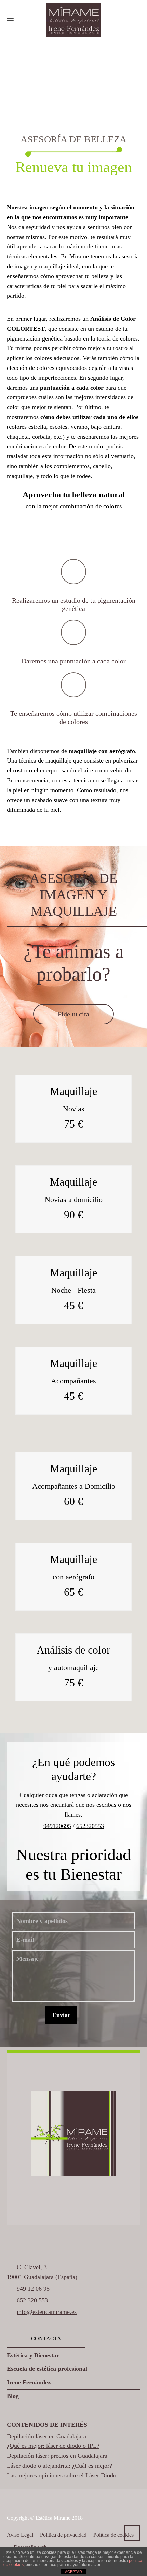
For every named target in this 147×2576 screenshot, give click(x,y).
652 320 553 (32, 2300)
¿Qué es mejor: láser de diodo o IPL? (53, 2446)
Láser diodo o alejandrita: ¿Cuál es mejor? (59, 2466)
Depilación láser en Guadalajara (46, 2436)
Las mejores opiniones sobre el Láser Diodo (62, 2475)
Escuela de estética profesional (47, 2369)
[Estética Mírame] (73, 20)
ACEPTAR (73, 2572)
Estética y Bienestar (33, 2355)
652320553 (90, 1826)
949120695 (57, 1826)
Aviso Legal (20, 2535)
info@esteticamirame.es (47, 2312)
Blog (13, 2396)
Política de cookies (113, 2535)
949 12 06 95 (33, 2289)
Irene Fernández (29, 2382)
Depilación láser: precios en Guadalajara (57, 2456)
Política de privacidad (63, 2535)
